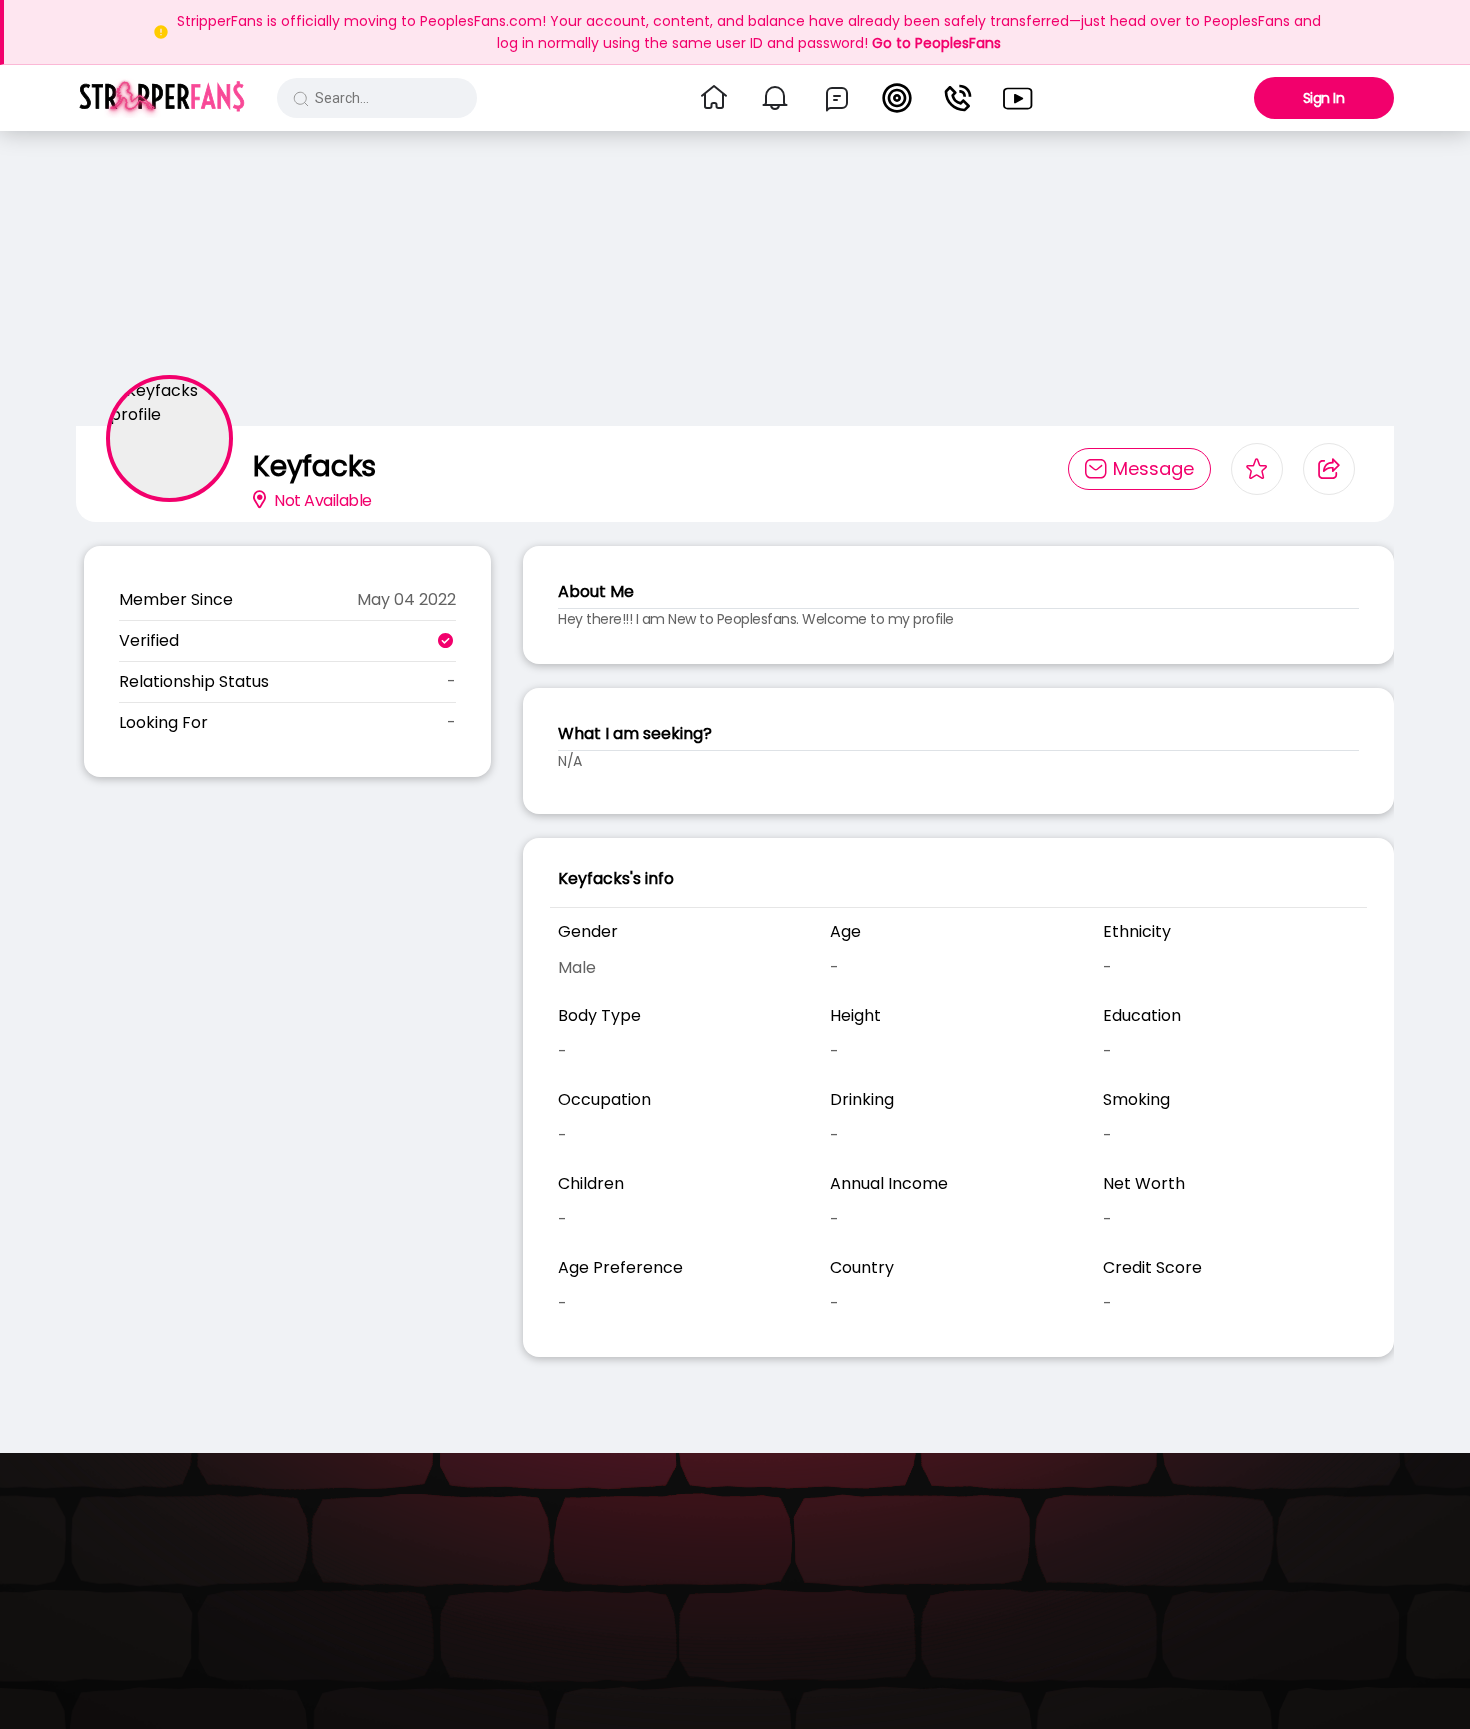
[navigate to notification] (775, 98)
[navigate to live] (897, 98)
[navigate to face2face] (958, 98)
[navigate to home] (714, 98)
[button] (161, 98)
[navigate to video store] (1018, 98)
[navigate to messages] (837, 98)
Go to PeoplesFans (936, 43)
